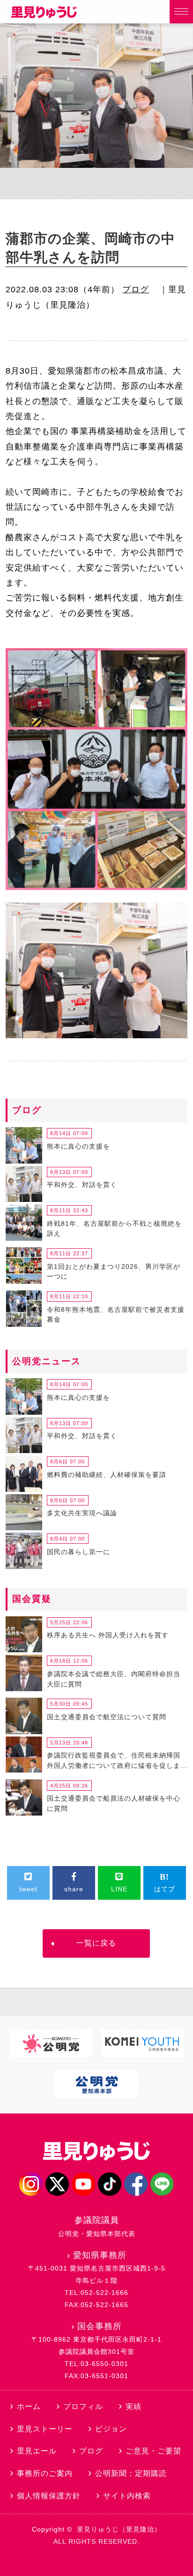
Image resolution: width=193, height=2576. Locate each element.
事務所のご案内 (45, 2473)
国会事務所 (100, 2326)
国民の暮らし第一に (78, 1552)
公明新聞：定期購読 (131, 2473)
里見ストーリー (45, 2429)
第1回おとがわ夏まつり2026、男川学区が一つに (114, 1272)
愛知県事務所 (100, 2255)
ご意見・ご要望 (153, 2451)
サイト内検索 (127, 2496)
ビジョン (111, 2429)
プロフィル (83, 2406)
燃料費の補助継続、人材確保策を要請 (107, 1475)
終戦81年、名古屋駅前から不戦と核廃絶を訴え (114, 1229)
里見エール (37, 2451)
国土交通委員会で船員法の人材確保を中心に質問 (114, 1803)
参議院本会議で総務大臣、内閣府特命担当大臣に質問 (114, 1679)
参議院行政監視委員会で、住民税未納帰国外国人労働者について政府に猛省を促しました (114, 1762)
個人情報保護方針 (49, 2496)
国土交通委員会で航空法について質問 (107, 1717)
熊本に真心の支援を (78, 1146)
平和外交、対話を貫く (82, 1185)
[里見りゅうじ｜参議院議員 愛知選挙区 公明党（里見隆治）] (44, 15)
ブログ (136, 289)
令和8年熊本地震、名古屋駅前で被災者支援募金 (116, 1315)
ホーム (29, 2406)
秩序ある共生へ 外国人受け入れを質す (108, 1635)
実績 (134, 2406)
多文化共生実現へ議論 (82, 1513)
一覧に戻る (96, 1943)
